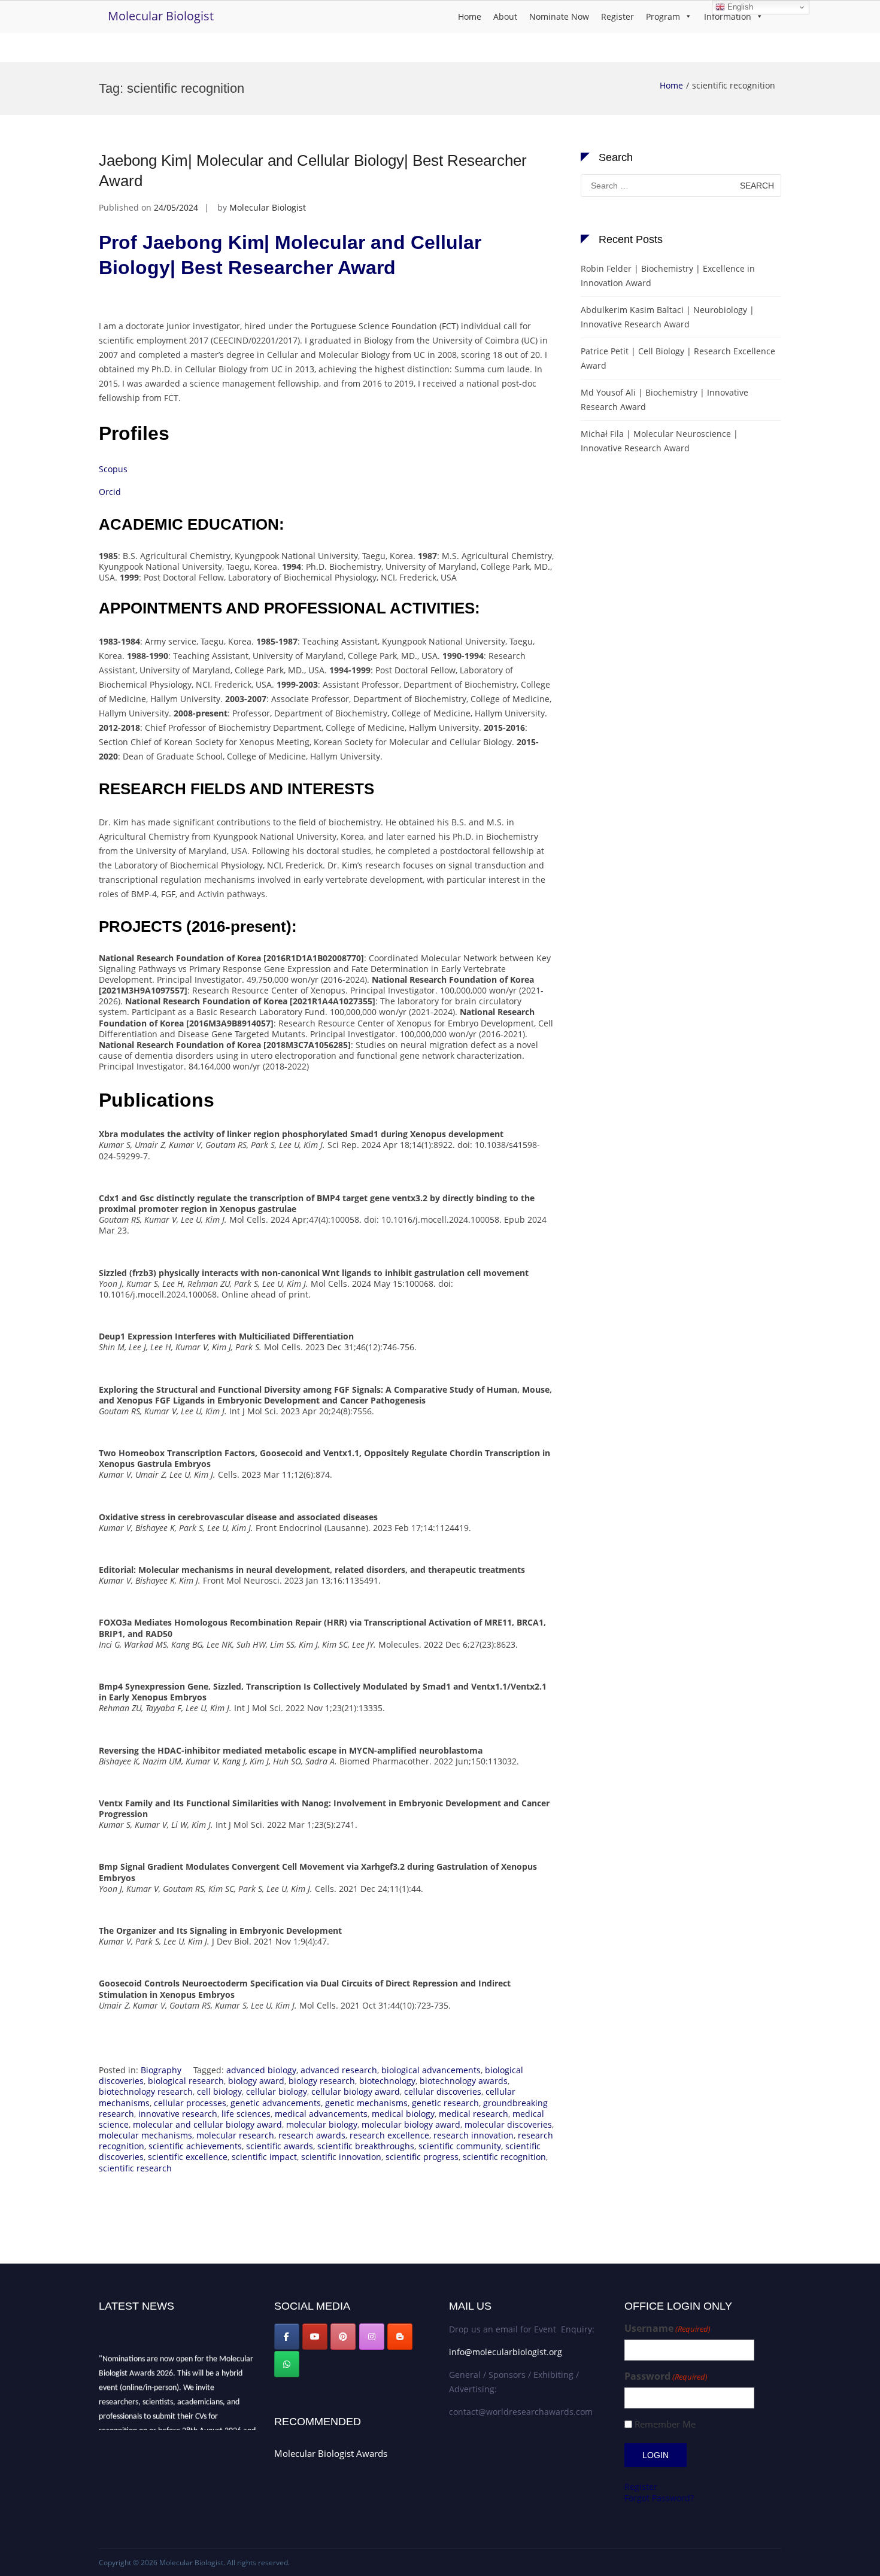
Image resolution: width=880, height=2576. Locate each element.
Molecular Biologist (161, 16)
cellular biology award (356, 2092)
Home (470, 16)
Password (666, 2376)
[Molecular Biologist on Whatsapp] (287, 2364)
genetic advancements (276, 2103)
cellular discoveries (443, 2092)
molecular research (235, 2135)
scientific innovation (341, 2157)
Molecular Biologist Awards (331, 2453)
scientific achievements (195, 2146)
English (739, 7)
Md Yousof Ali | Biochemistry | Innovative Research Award (664, 400)
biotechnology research (146, 2092)
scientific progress (422, 2157)
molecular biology (322, 2124)
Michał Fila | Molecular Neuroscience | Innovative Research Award (659, 441)
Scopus (113, 469)
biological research (186, 2081)
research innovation (474, 2135)
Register (617, 16)
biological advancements (431, 2070)
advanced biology (261, 2070)
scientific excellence (188, 2157)
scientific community (460, 2146)
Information (728, 16)
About (505, 16)
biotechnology (387, 2081)
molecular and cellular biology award (207, 2124)
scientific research (135, 2168)
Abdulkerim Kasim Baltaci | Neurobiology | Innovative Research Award (667, 317)
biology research (322, 2081)
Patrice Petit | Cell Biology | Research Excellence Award (678, 358)
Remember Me (665, 2424)
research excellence (389, 2135)
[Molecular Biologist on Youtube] (315, 2337)
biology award (256, 2081)
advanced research (339, 2070)
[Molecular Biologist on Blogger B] (400, 2337)
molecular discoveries (508, 2124)
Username (667, 2329)
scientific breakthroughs (366, 2146)
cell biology (219, 2092)
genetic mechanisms (366, 2103)
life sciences (246, 2114)
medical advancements (321, 2114)
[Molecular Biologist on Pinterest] (343, 2337)
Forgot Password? (659, 2498)
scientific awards (280, 2146)
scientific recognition (504, 2157)
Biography (161, 2070)
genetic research (445, 2103)
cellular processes (190, 2103)
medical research (474, 2114)
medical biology (403, 2114)
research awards (312, 2135)
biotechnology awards (464, 2081)
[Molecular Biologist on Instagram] (372, 2337)
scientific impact (264, 2157)
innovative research (178, 2114)
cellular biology (277, 2092)
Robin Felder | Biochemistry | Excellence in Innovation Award (668, 276)
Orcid (110, 492)
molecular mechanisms (145, 2135)
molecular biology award (411, 2124)
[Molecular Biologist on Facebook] (287, 2337)
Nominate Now (559, 16)
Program (663, 16)
